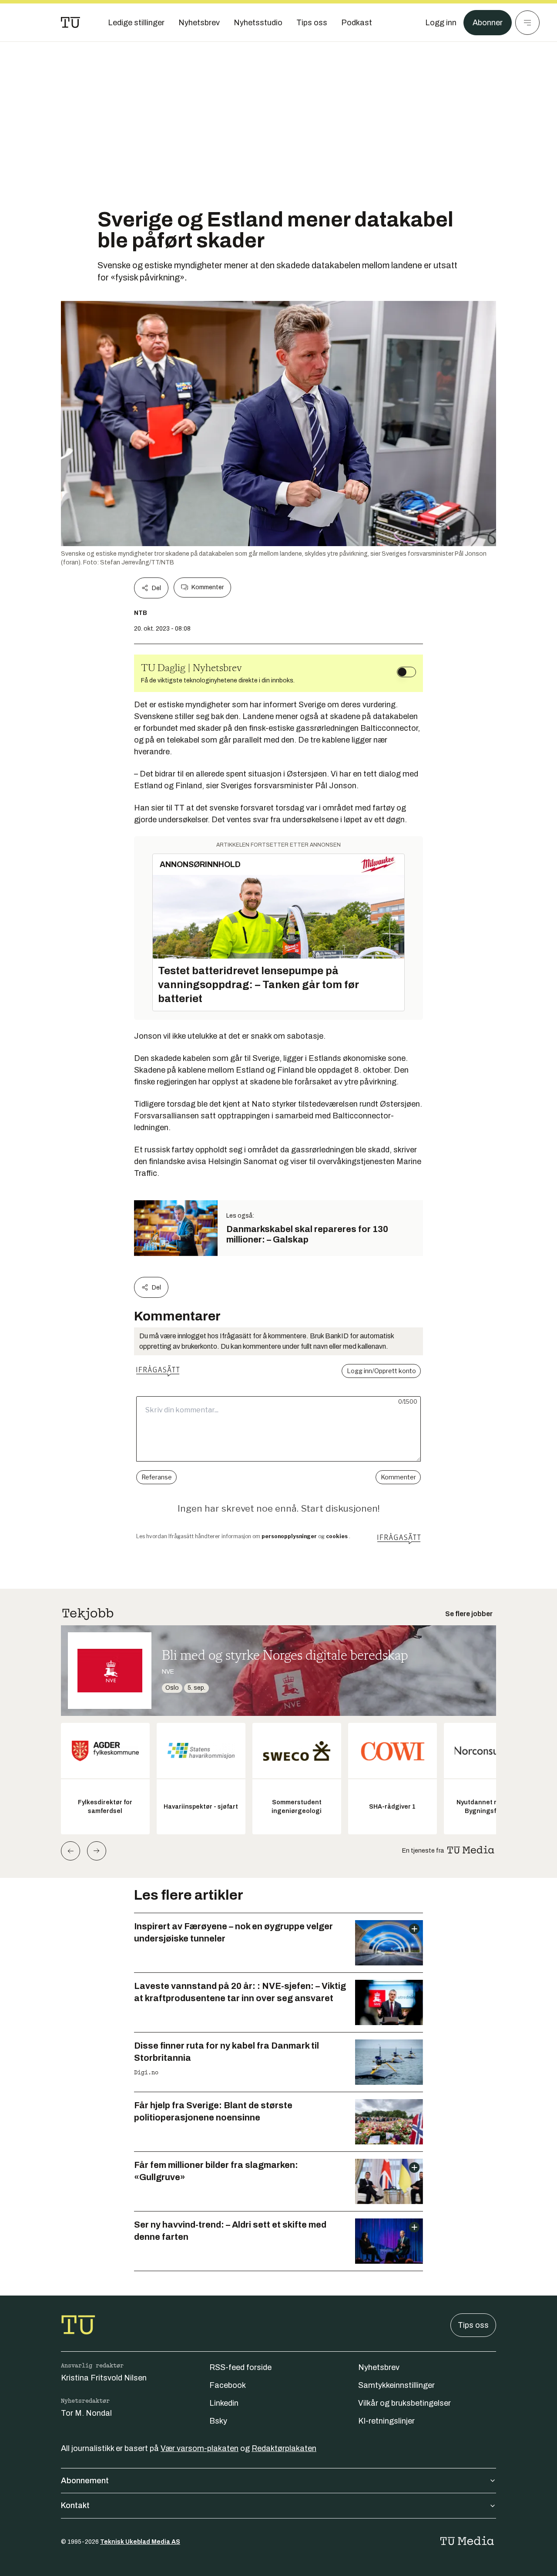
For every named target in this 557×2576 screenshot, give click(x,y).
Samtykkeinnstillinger (396, 2385)
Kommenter (208, 587)
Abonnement (85, 2481)
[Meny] (527, 23)
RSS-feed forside (240, 2367)
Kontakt (75, 2505)
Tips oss (473, 2325)
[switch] (406, 672)
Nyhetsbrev (379, 2367)
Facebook (228, 2385)
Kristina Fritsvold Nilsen (104, 2378)
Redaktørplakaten (284, 2448)
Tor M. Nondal (86, 2413)
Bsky (218, 2421)
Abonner (488, 23)
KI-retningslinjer (386, 2421)
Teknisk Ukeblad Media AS (140, 2542)
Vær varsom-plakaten (200, 2448)
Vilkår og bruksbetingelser (404, 2403)
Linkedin (224, 2403)
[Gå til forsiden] (70, 23)
